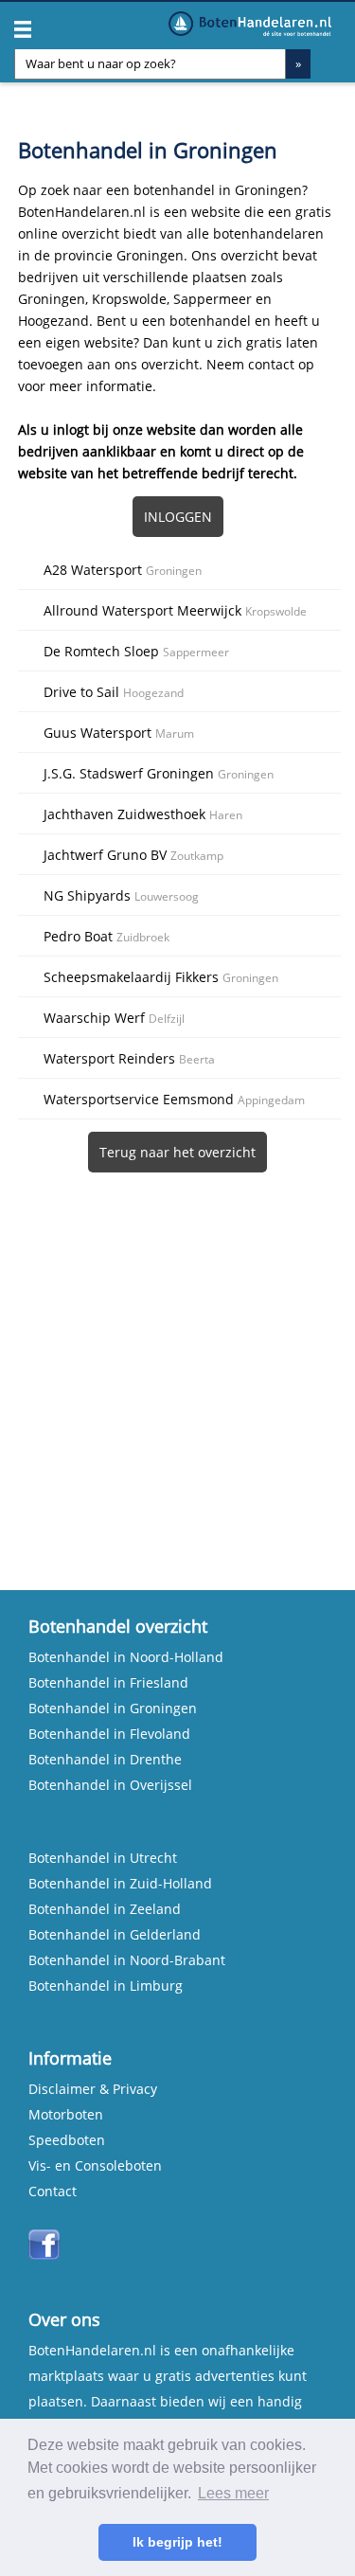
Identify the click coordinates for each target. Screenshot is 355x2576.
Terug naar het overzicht (177, 1152)
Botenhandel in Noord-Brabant (127, 1960)
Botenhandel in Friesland (108, 1682)
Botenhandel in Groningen (113, 1708)
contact (271, 364)
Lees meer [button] (233, 2493)
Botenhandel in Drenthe (105, 1759)
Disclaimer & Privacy (93, 2089)
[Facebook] (44, 2254)
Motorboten (66, 2114)
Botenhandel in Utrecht (103, 1858)
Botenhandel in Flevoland (109, 1734)
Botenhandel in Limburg (106, 1986)
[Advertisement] (177, 1362)
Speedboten (67, 2140)
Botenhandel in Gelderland (115, 1934)
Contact (53, 2191)
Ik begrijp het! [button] (177, 2542)
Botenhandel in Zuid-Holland (120, 1883)
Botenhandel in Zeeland (105, 1909)
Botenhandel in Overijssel (110, 1785)
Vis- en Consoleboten (95, 2165)
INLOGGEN (178, 517)
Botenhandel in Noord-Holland (126, 1657)
